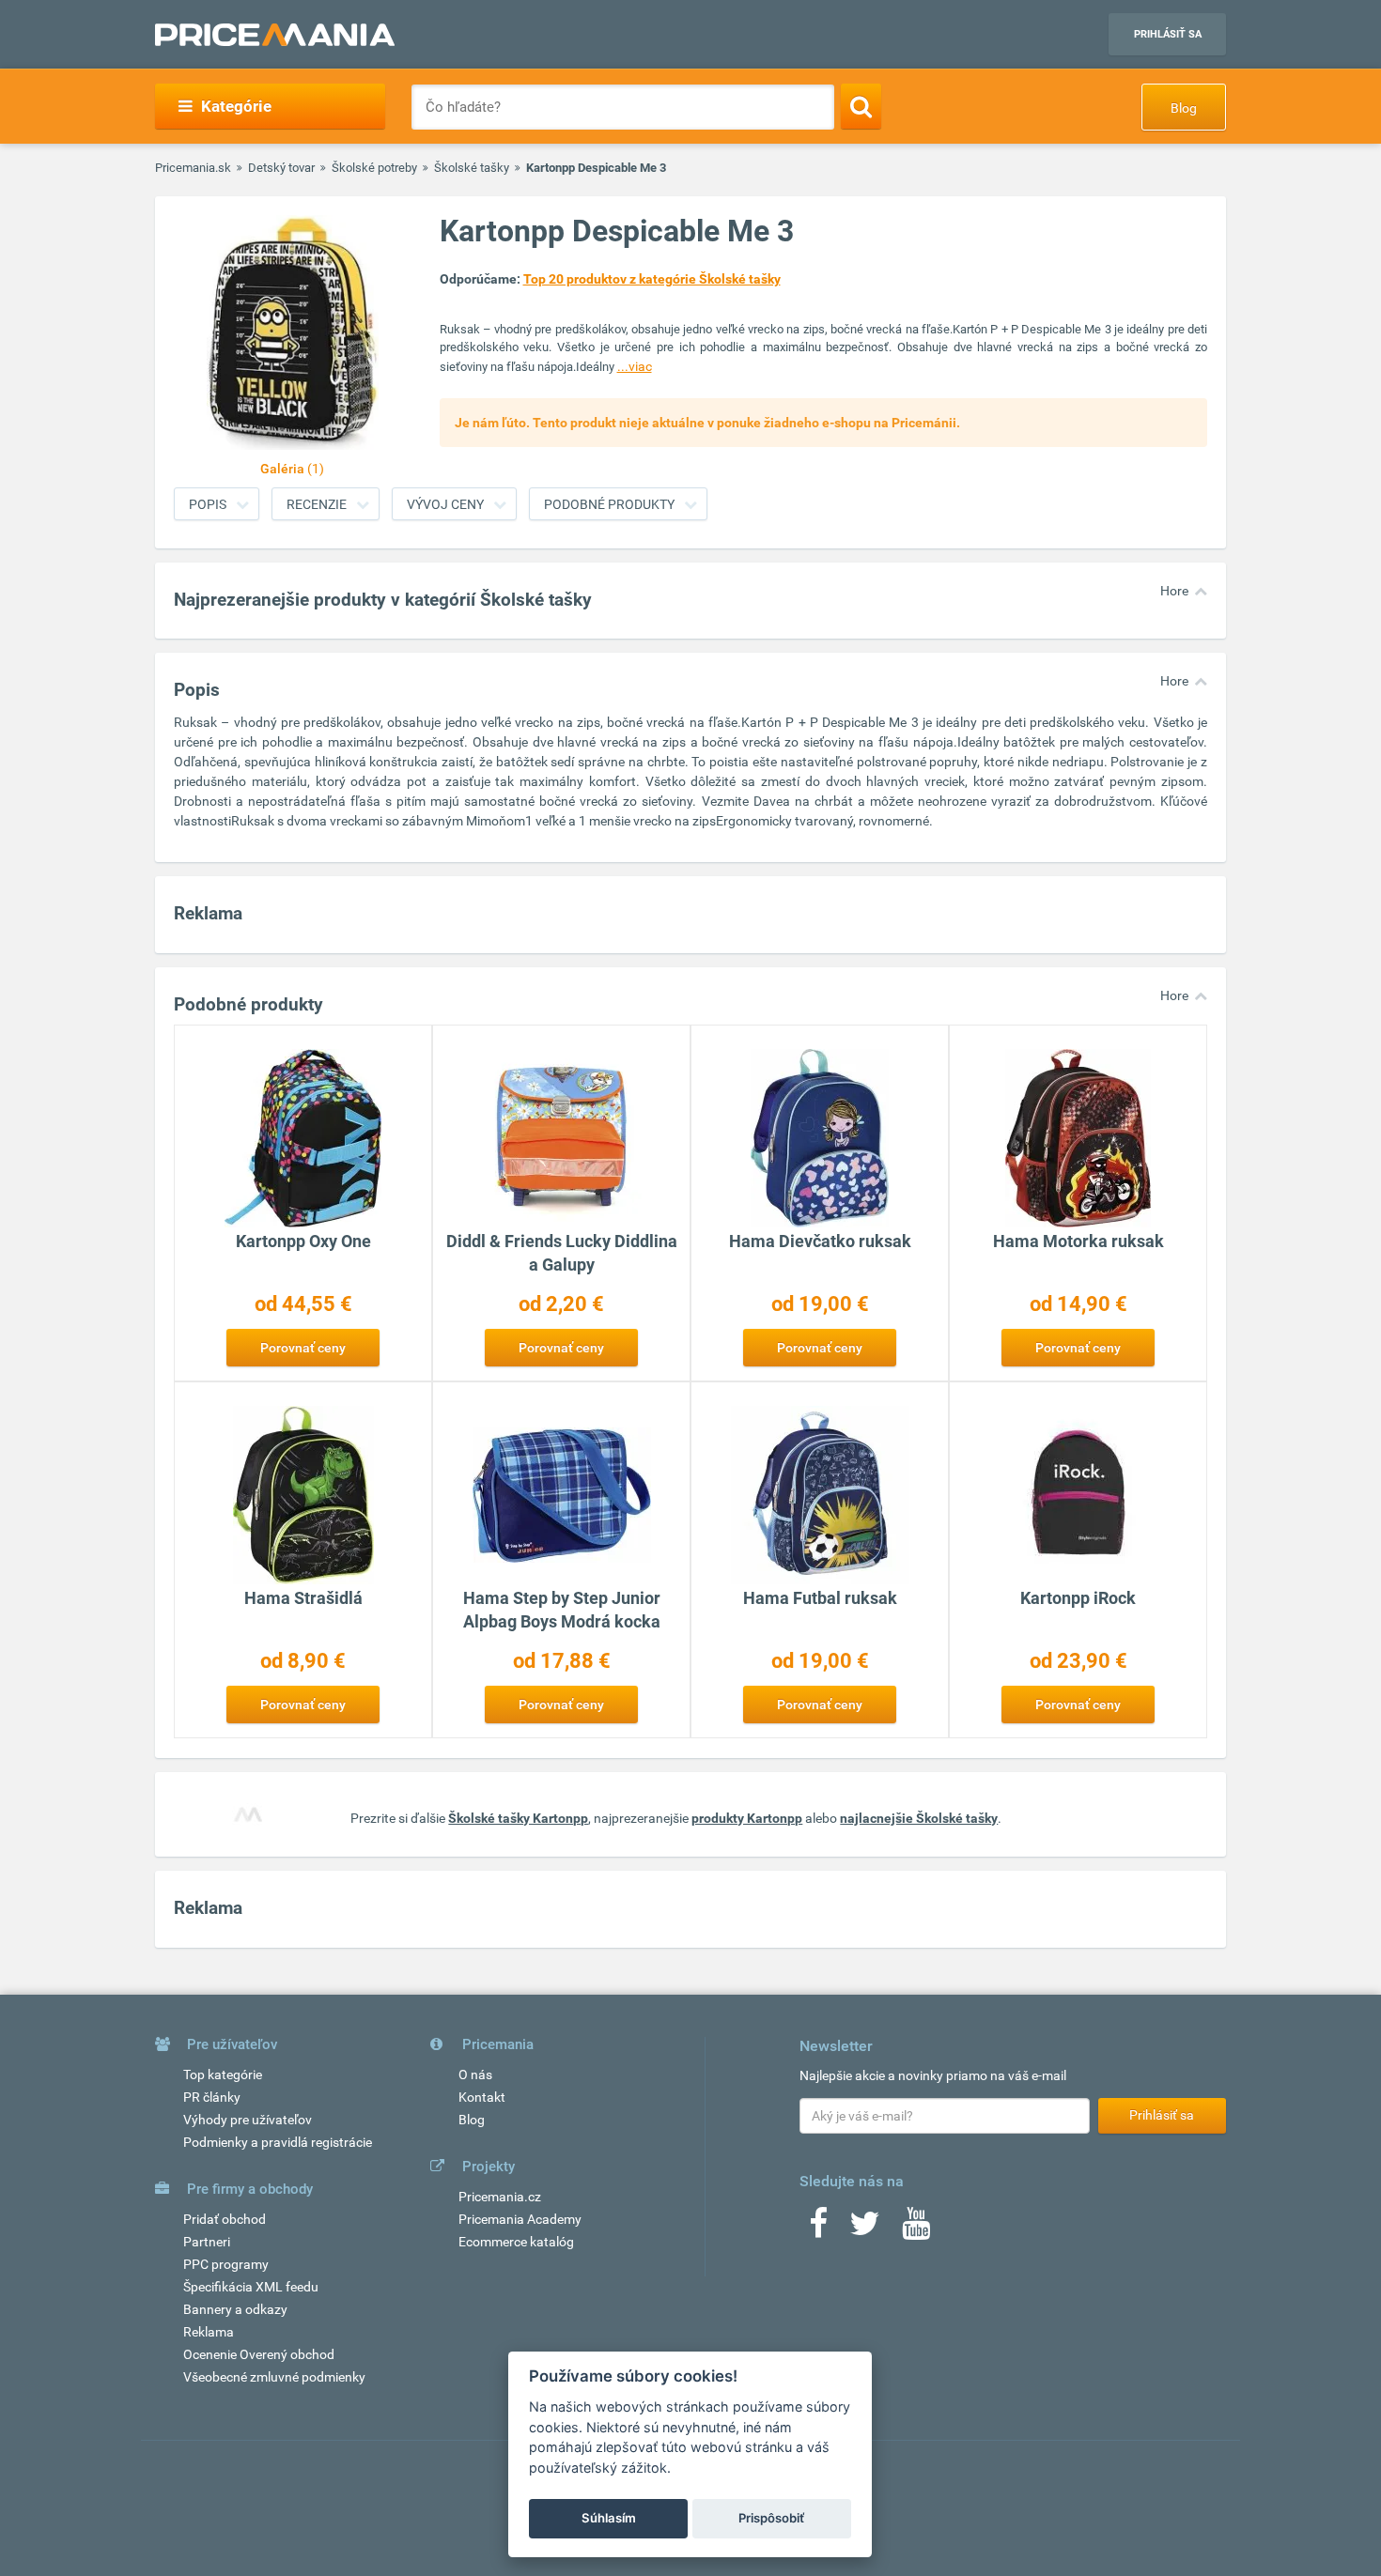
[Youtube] (916, 2229)
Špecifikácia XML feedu (251, 2287)
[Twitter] (865, 2229)
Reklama (209, 2332)
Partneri (207, 2242)
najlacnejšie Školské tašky (919, 1818)
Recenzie (317, 504)
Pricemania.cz (500, 2197)
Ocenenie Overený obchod (259, 2354)
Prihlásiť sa (1168, 34)
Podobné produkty (609, 504)
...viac (635, 366)
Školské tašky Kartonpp (518, 1818)
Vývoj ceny (445, 504)
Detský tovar (281, 168)
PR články (212, 2097)
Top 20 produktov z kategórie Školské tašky (652, 279)
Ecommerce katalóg (516, 2242)
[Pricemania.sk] (275, 35)
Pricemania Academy (520, 2219)
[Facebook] (818, 2229)
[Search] (861, 106)
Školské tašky (472, 168)
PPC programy (226, 2264)
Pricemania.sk (193, 168)
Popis (208, 504)
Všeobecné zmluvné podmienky (274, 2377)
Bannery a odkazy (235, 2309)
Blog (1184, 108)
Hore (1174, 591)
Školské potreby (374, 168)
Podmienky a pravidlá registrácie (278, 2142)
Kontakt (482, 2097)
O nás (475, 2075)
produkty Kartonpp (747, 1818)
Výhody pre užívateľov (248, 2120)
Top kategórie (223, 2075)
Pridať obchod (225, 2219)
